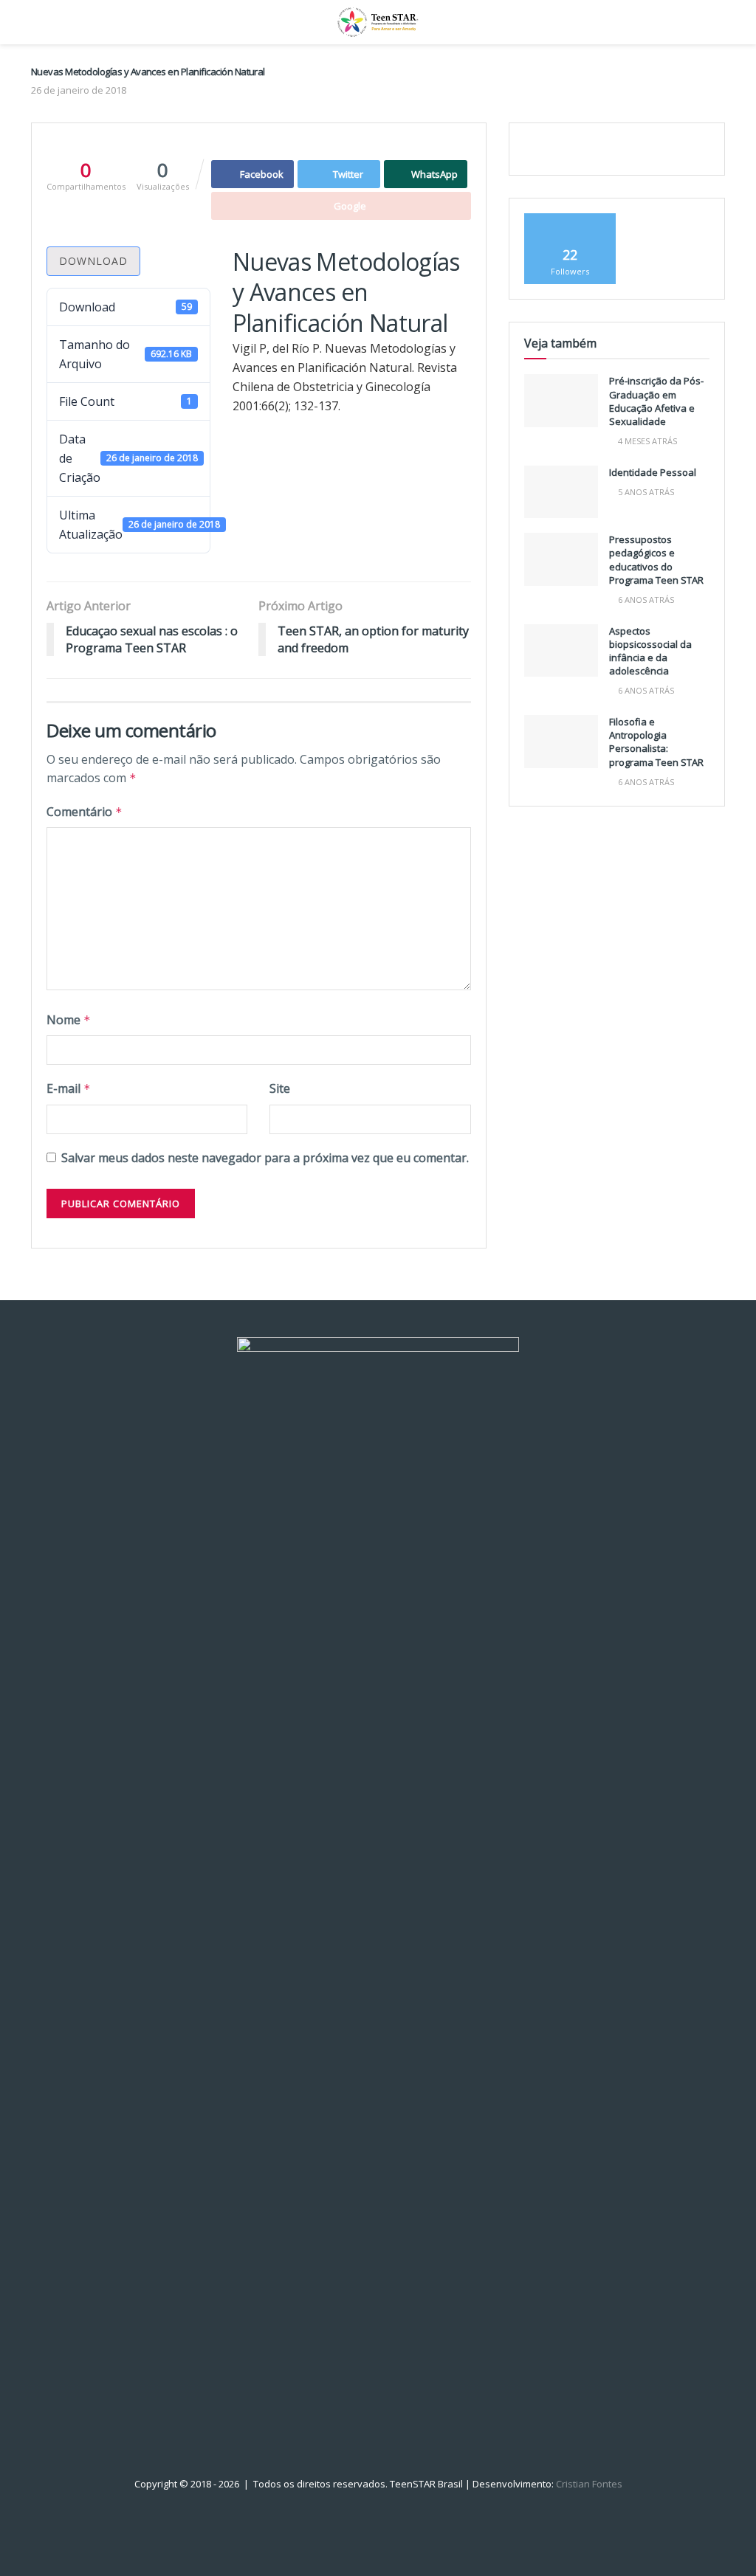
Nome (69, 1020)
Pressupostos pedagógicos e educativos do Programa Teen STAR (656, 560)
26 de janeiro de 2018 (79, 90)
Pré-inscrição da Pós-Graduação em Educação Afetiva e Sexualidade (656, 401)
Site (280, 1088)
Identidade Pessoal (653, 472)
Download (93, 261)
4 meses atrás (646, 441)
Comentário (85, 812)
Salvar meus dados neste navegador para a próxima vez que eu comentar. (265, 1158)
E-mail (69, 1088)
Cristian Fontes (589, 2484)
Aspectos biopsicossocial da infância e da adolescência (650, 651)
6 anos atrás (645, 600)
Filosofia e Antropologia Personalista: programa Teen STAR (656, 742)
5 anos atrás (645, 492)
